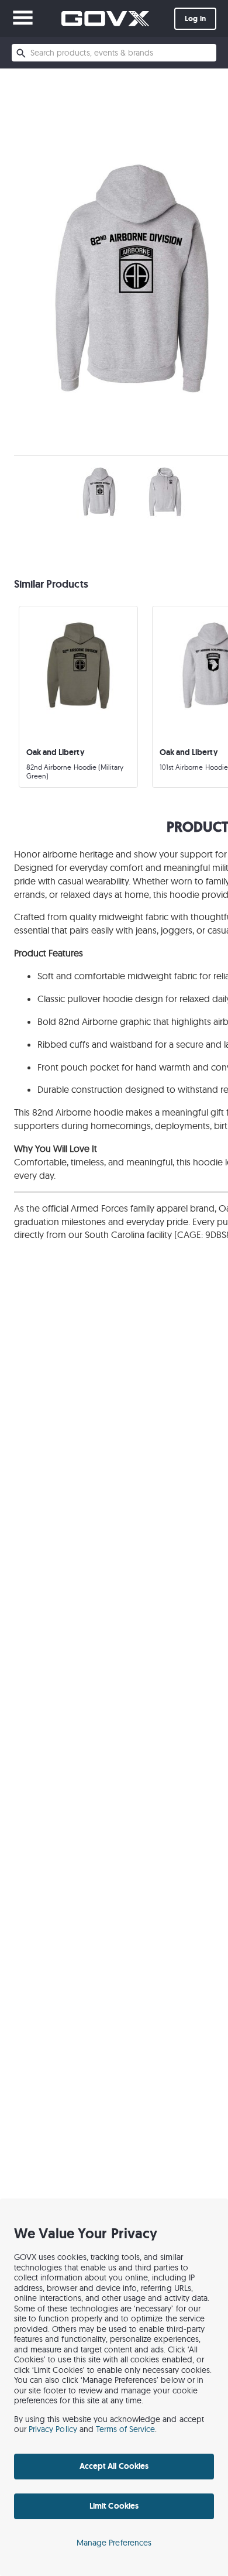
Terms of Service (126, 2429)
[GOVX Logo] (105, 18)
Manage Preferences (114, 2543)
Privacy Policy (53, 2429)
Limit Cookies (114, 2506)
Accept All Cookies (114, 2466)
